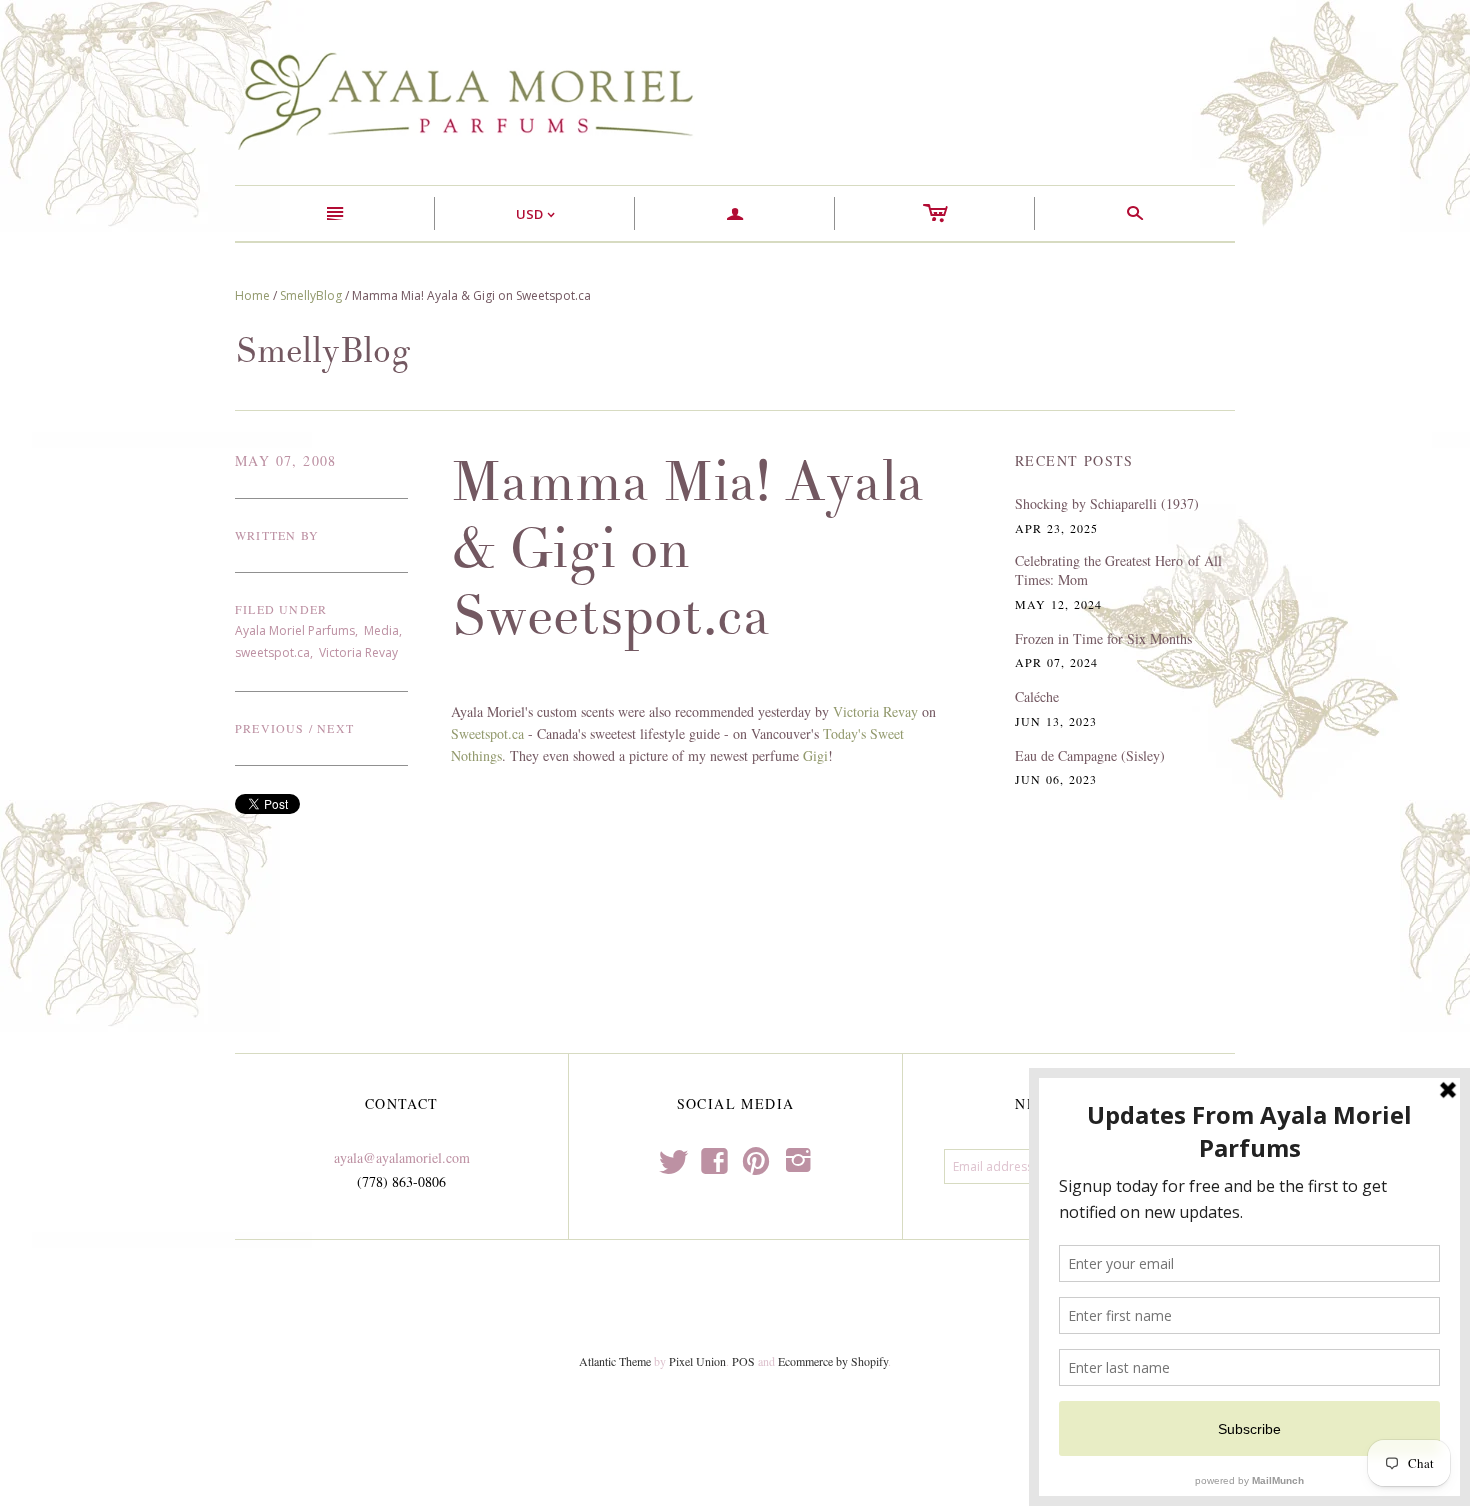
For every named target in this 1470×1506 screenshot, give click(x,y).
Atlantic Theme (615, 1361)
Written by (277, 535)
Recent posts (1074, 460)
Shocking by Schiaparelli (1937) (1107, 503)
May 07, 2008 (286, 460)
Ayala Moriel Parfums (295, 630)
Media (381, 630)
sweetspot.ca (272, 652)
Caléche (1037, 696)
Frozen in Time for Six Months (1103, 638)
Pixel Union (697, 1361)
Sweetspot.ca (487, 733)
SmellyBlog (311, 295)
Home (252, 295)
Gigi (815, 755)
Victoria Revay (358, 652)
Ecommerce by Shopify (833, 1361)
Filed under (281, 609)
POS (743, 1361)
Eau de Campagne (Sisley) (1090, 755)
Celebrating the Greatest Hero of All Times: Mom (1118, 570)
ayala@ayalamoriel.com (402, 1157)
